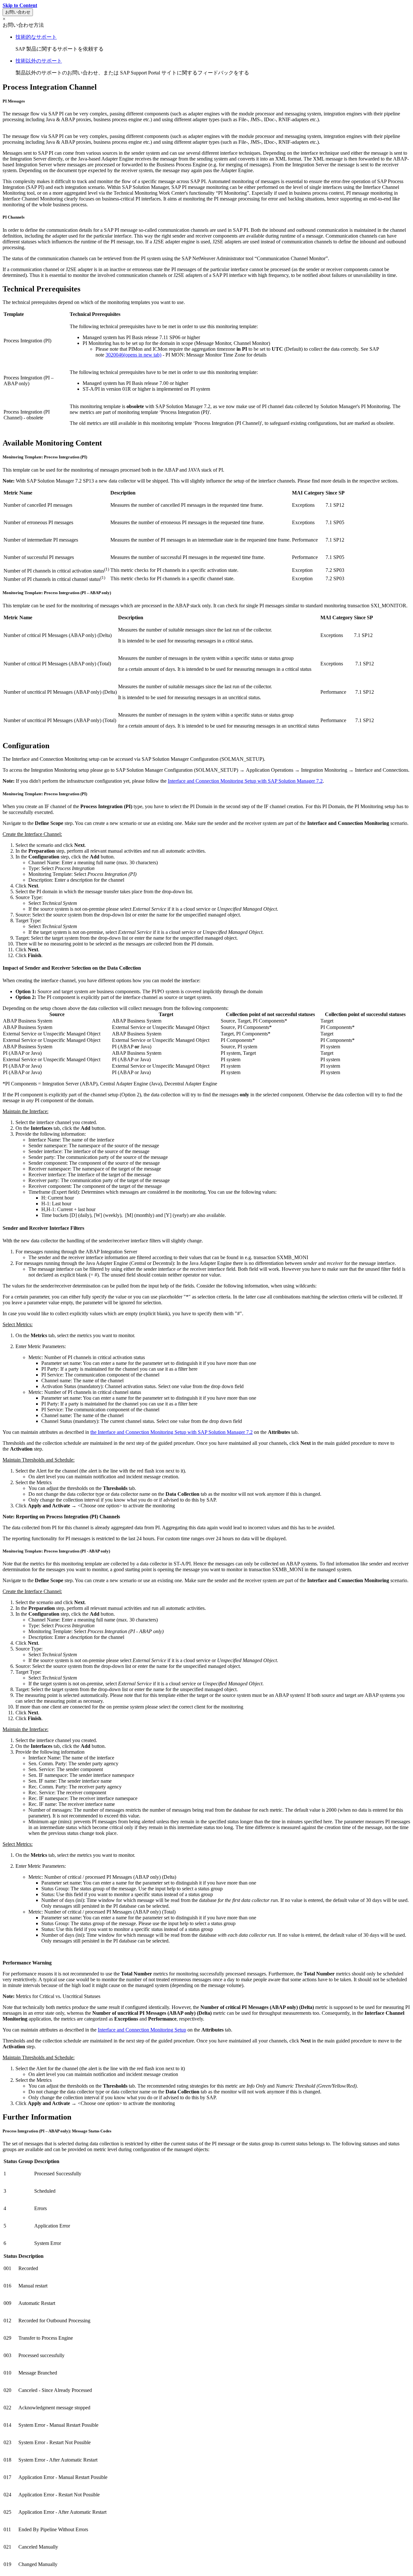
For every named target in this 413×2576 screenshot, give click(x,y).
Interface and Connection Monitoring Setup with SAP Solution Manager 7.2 (245, 781)
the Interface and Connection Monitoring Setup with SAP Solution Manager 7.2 (171, 1432)
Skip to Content (20, 5)
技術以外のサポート (39, 61)
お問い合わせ (18, 12)
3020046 (133, 355)
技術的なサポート (36, 37)
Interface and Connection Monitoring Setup (142, 2030)
